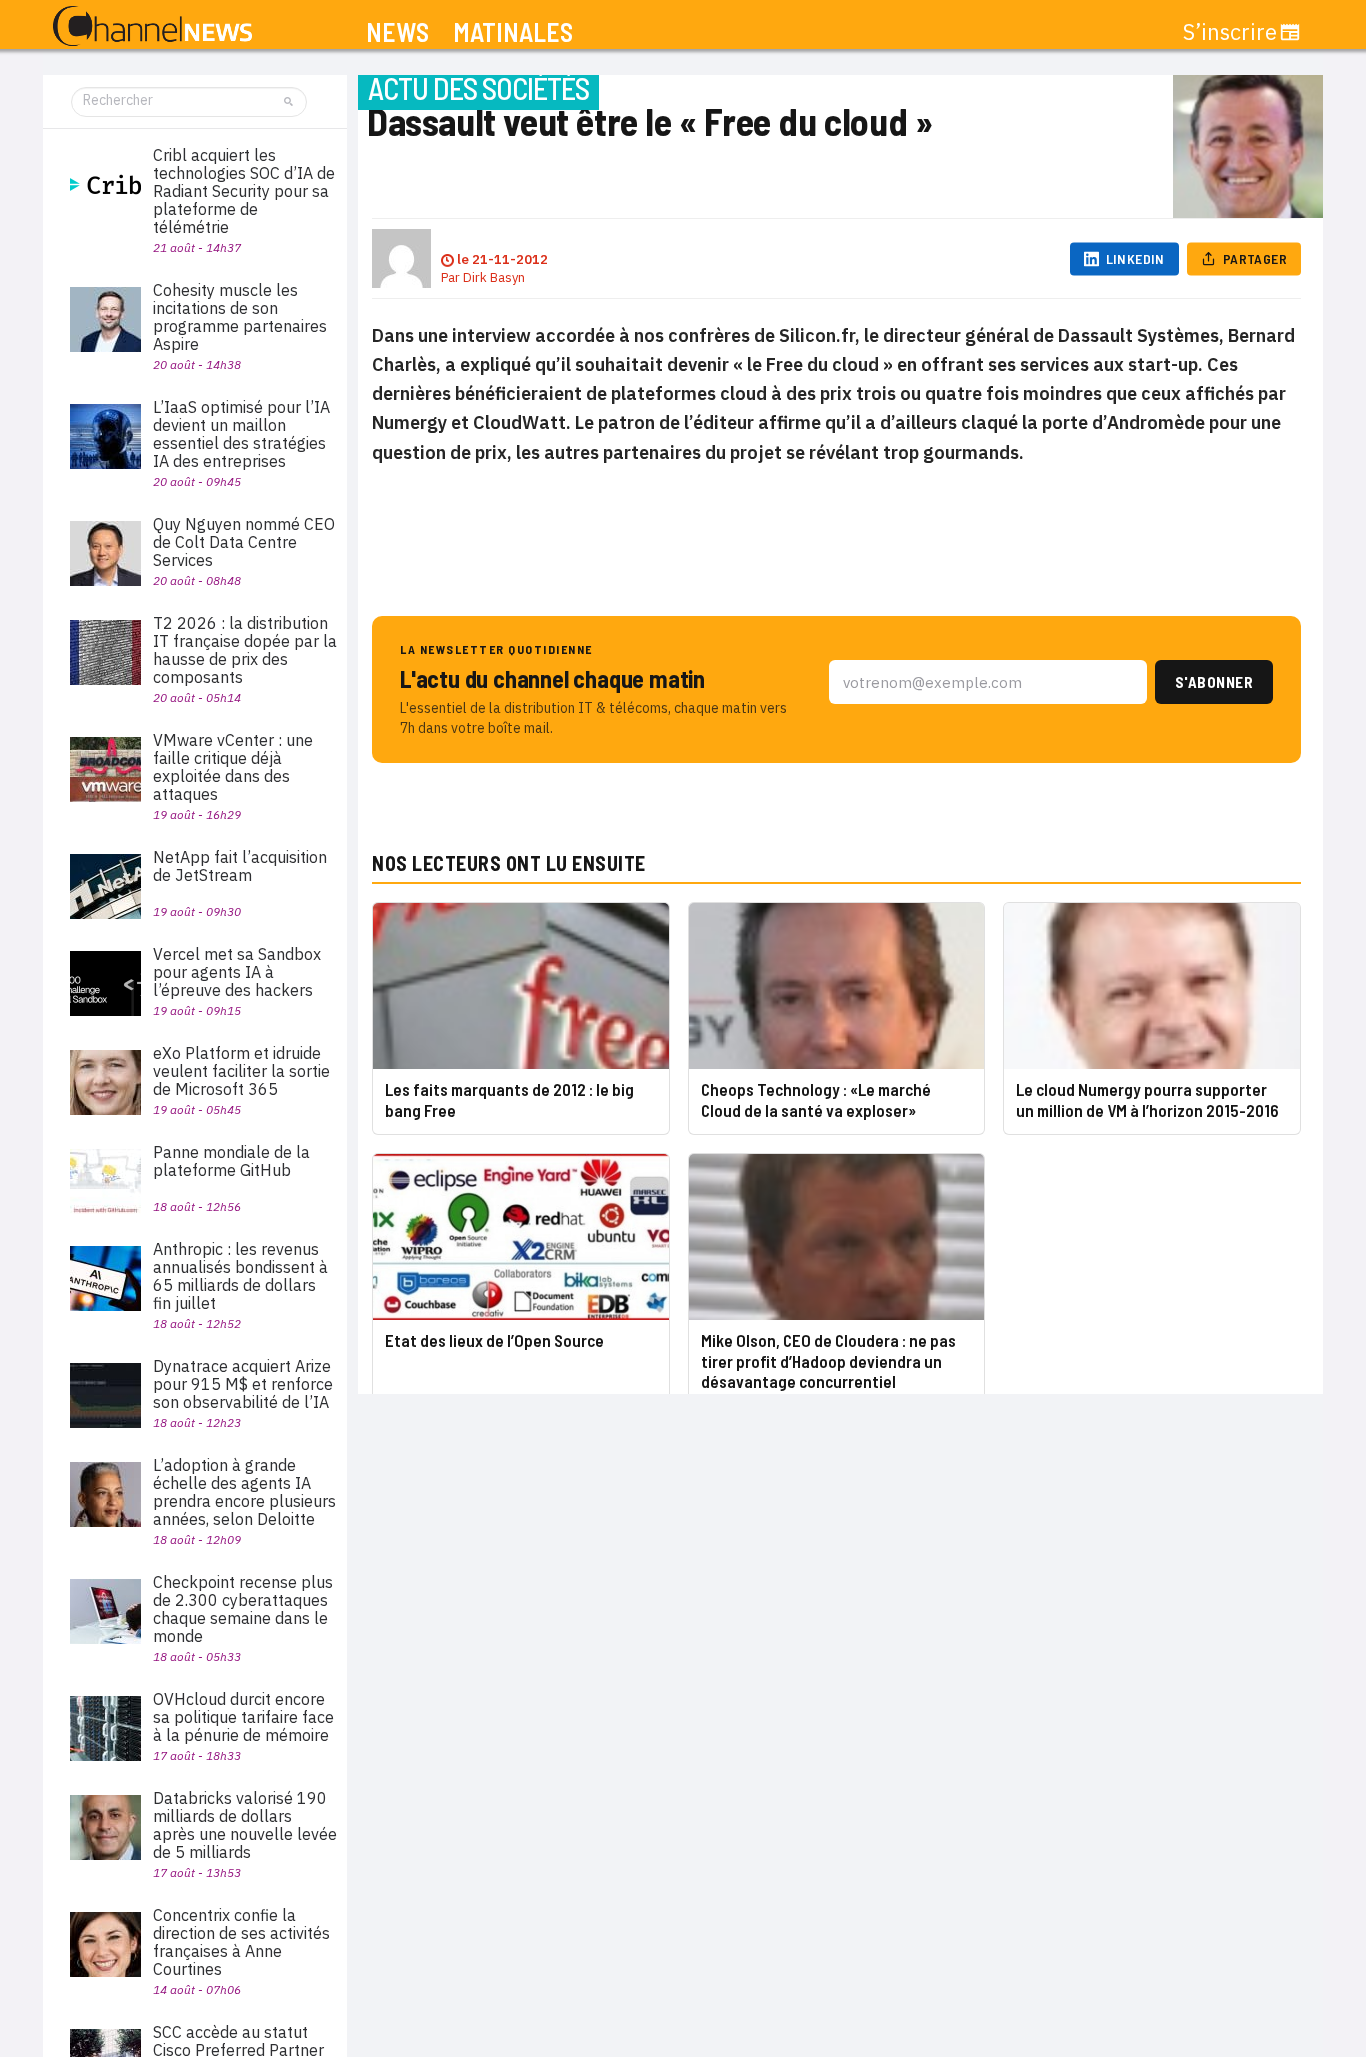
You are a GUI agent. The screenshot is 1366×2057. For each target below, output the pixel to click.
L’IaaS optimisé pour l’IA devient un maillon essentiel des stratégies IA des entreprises (241, 434)
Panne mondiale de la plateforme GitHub (231, 1161)
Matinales (513, 32)
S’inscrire (1230, 32)
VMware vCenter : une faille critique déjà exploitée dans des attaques (233, 767)
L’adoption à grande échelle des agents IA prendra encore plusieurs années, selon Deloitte (244, 1492)
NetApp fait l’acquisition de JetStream (240, 866)
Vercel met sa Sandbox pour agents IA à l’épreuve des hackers (237, 972)
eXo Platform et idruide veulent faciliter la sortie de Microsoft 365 (241, 1071)
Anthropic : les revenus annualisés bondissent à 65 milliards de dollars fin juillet (240, 1276)
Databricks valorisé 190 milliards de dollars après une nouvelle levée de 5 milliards (245, 1825)
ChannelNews (152, 27)
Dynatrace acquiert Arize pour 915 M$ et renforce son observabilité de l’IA (243, 1384)
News (397, 32)
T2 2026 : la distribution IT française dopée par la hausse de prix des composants (245, 650)
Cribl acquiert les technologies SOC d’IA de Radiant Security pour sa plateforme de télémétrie (244, 191)
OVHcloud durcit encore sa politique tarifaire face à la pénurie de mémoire (243, 1717)
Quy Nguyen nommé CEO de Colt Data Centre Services (244, 542)
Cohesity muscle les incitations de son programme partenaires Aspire (240, 317)
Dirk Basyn (494, 277)
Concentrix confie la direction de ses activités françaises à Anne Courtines (241, 1942)
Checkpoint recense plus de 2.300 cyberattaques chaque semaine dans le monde (243, 1609)
